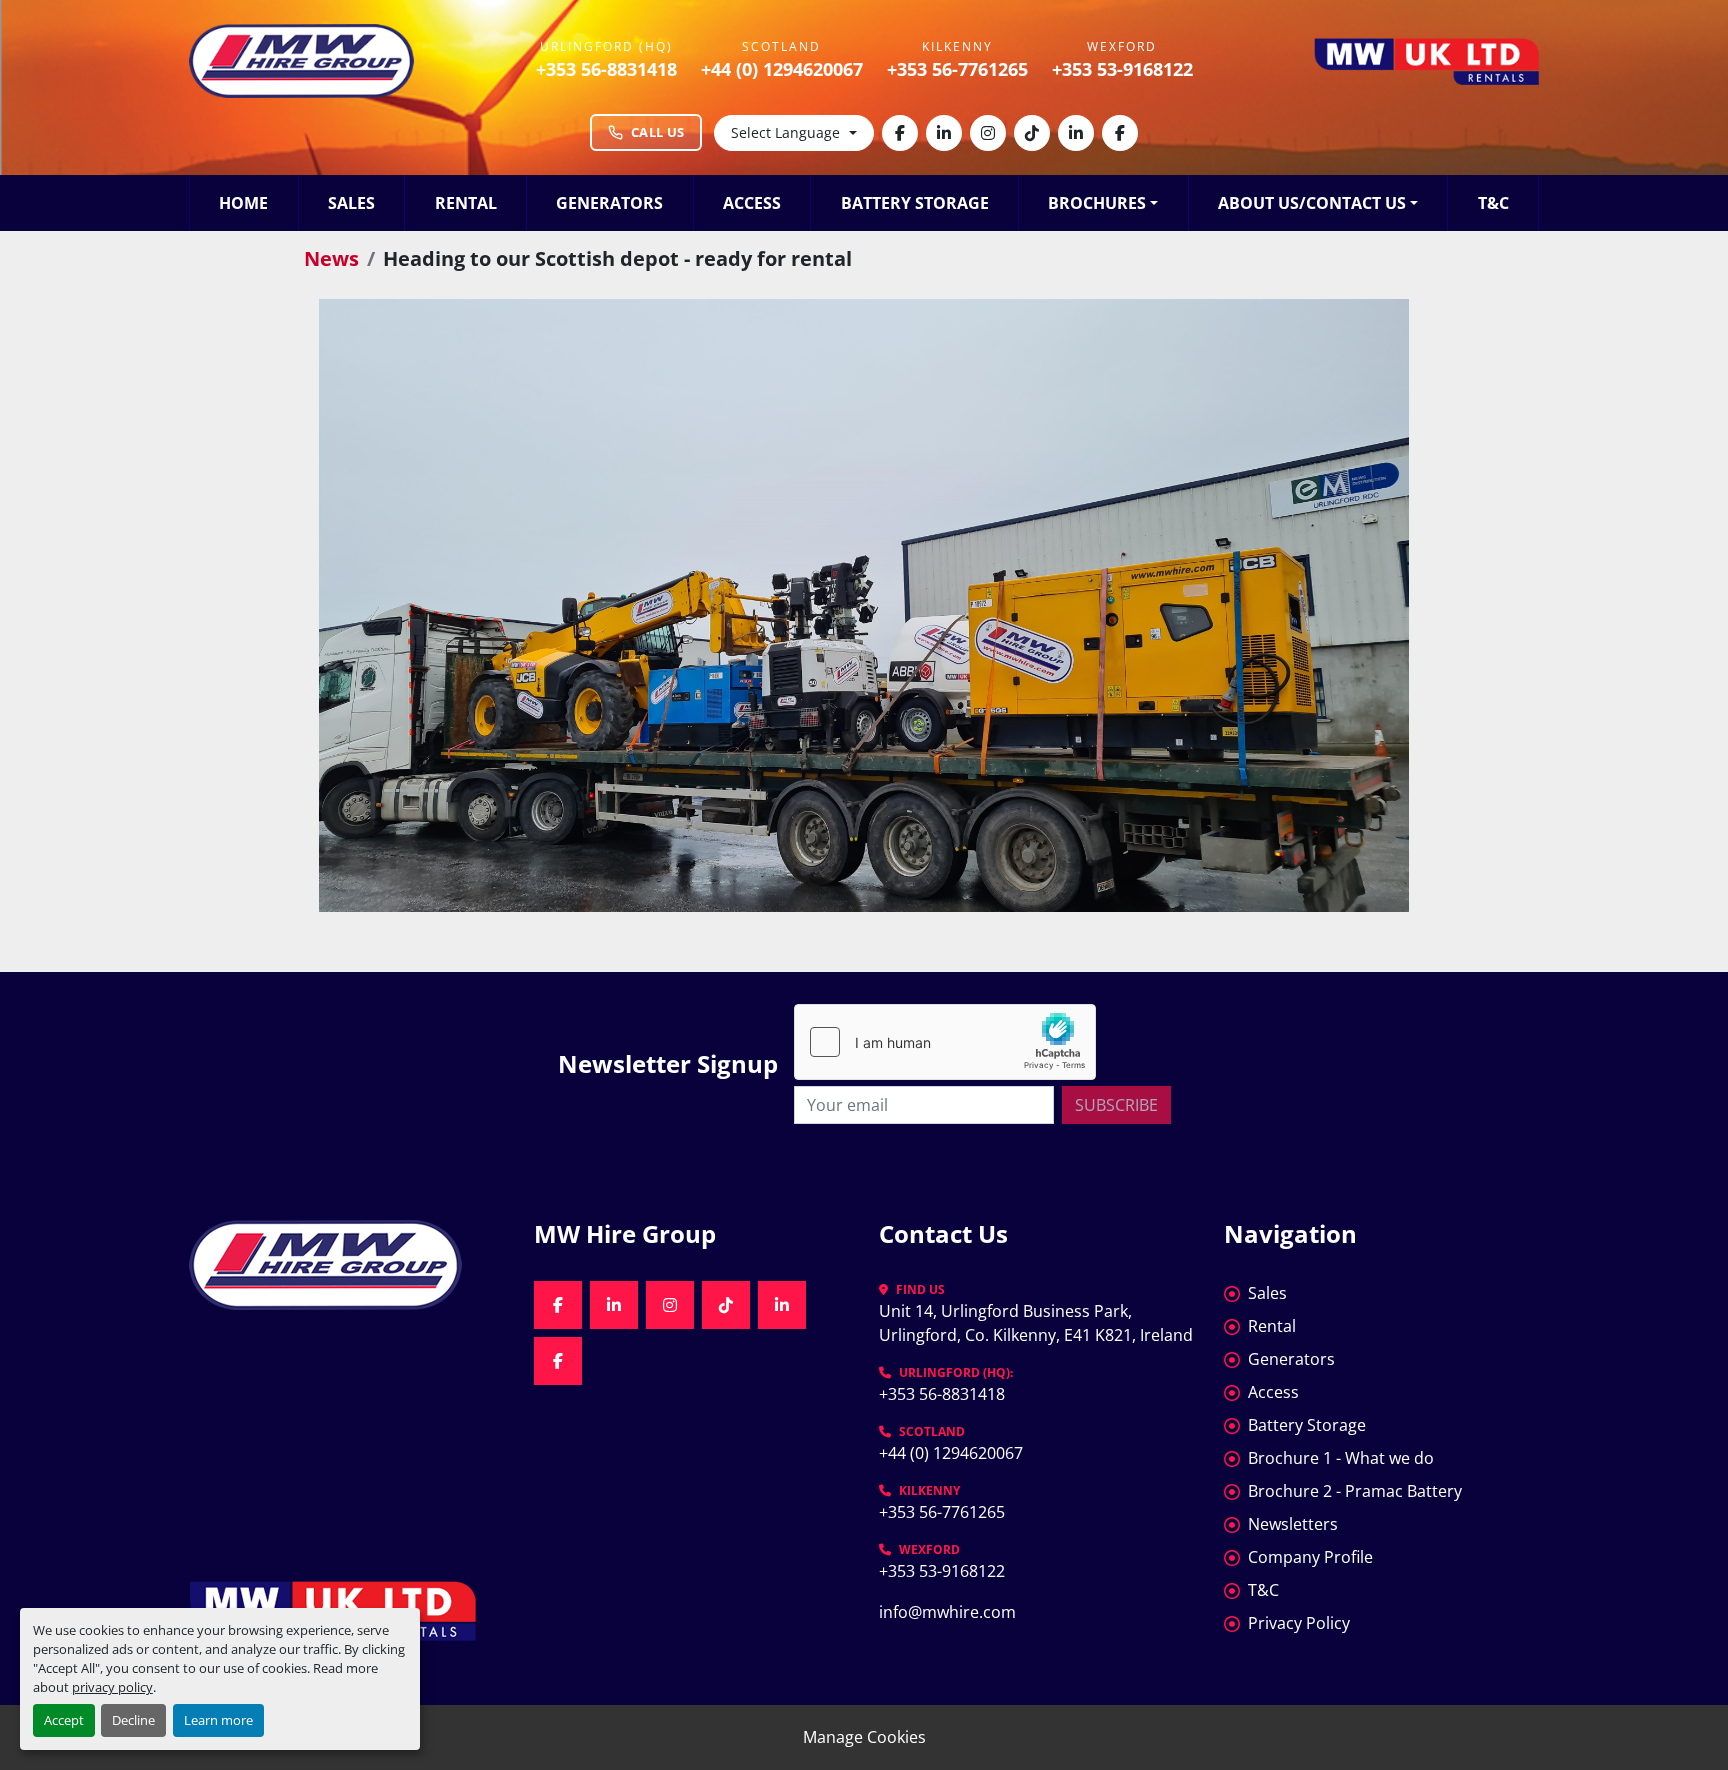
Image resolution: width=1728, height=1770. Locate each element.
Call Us (657, 132)
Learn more (218, 1720)
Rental (466, 203)
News (331, 258)
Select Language (785, 132)
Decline (133, 1720)
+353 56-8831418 (606, 69)
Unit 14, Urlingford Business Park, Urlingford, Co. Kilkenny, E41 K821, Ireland (1036, 1323)
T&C (1493, 203)
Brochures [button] (1097, 203)
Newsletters (1293, 1524)
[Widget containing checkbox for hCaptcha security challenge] (945, 1042)
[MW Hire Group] (346, 1265)
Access (752, 203)
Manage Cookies (864, 1737)
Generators (609, 203)
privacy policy (112, 1687)
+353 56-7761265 (957, 69)
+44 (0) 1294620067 (782, 69)
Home (243, 203)
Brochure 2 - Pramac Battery (1355, 1491)
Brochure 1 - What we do (1341, 1458)
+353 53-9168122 (1122, 69)
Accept (64, 1720)
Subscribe (1116, 1105)
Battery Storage (915, 203)
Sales (351, 203)
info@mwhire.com (947, 1612)
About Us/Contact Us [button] (1312, 203)
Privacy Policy (1299, 1623)
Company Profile (1310, 1557)
